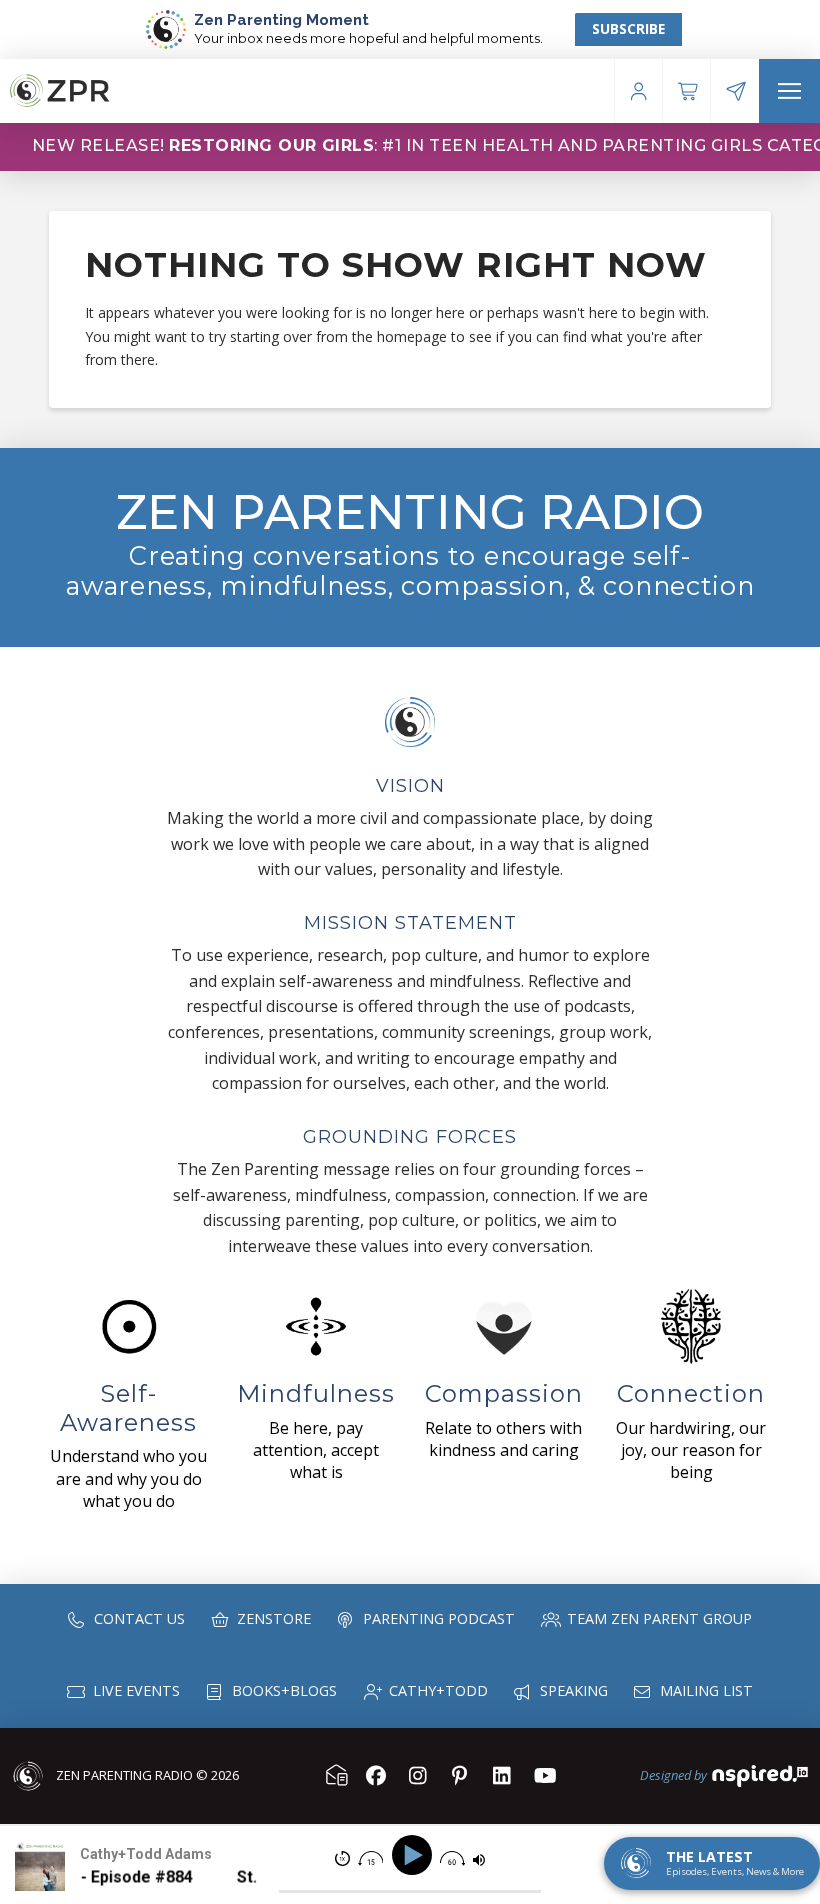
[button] (789, 91)
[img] (342, 1858)
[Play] (414, 1855)
